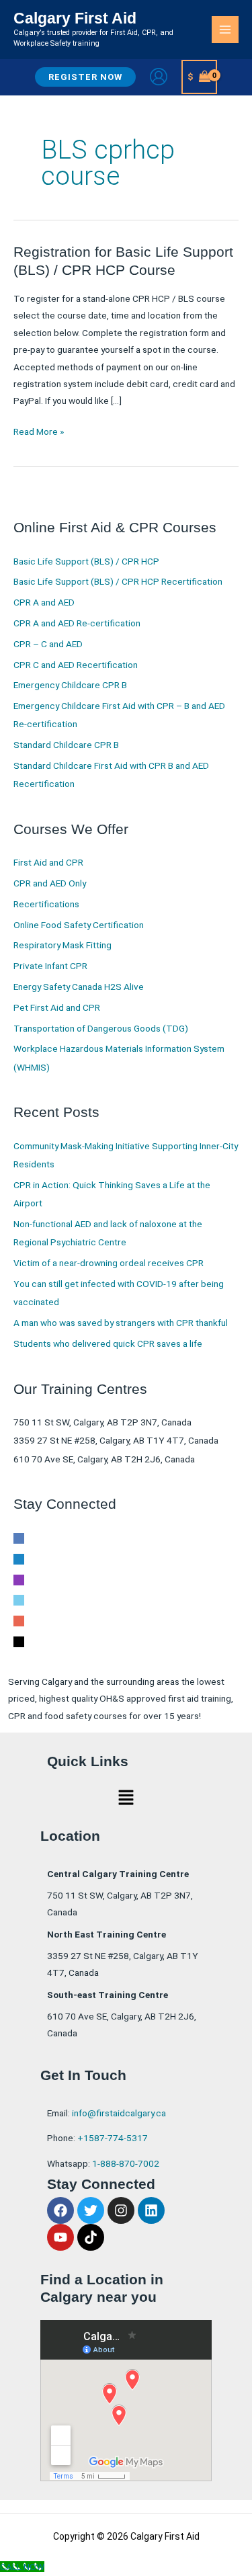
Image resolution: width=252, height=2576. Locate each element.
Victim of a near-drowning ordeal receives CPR (109, 1263)
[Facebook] (19, 1538)
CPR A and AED (44, 602)
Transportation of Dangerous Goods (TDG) (101, 1028)
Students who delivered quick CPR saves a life (108, 1343)
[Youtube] (19, 1620)
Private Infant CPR (50, 966)
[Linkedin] (19, 1558)
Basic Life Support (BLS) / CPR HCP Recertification (118, 581)
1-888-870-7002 (126, 2163)
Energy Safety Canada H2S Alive (79, 987)
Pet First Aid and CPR (57, 1007)
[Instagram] (19, 1579)
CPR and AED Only (50, 883)
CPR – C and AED (48, 644)
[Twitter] (19, 1599)
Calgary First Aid (75, 18)
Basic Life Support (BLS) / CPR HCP (86, 561)
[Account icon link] (159, 77)
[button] (85, 77)
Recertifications (46, 904)
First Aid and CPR (48, 862)
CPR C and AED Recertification (76, 665)
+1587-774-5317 (113, 2138)
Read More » (39, 430)
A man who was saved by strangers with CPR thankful (121, 1323)
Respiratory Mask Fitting (62, 945)
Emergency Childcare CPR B (70, 685)
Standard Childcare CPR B (66, 745)
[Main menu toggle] (225, 30)
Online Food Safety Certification (79, 925)
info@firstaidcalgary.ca (119, 2113)
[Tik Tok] (19, 1640)
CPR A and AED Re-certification (77, 623)
